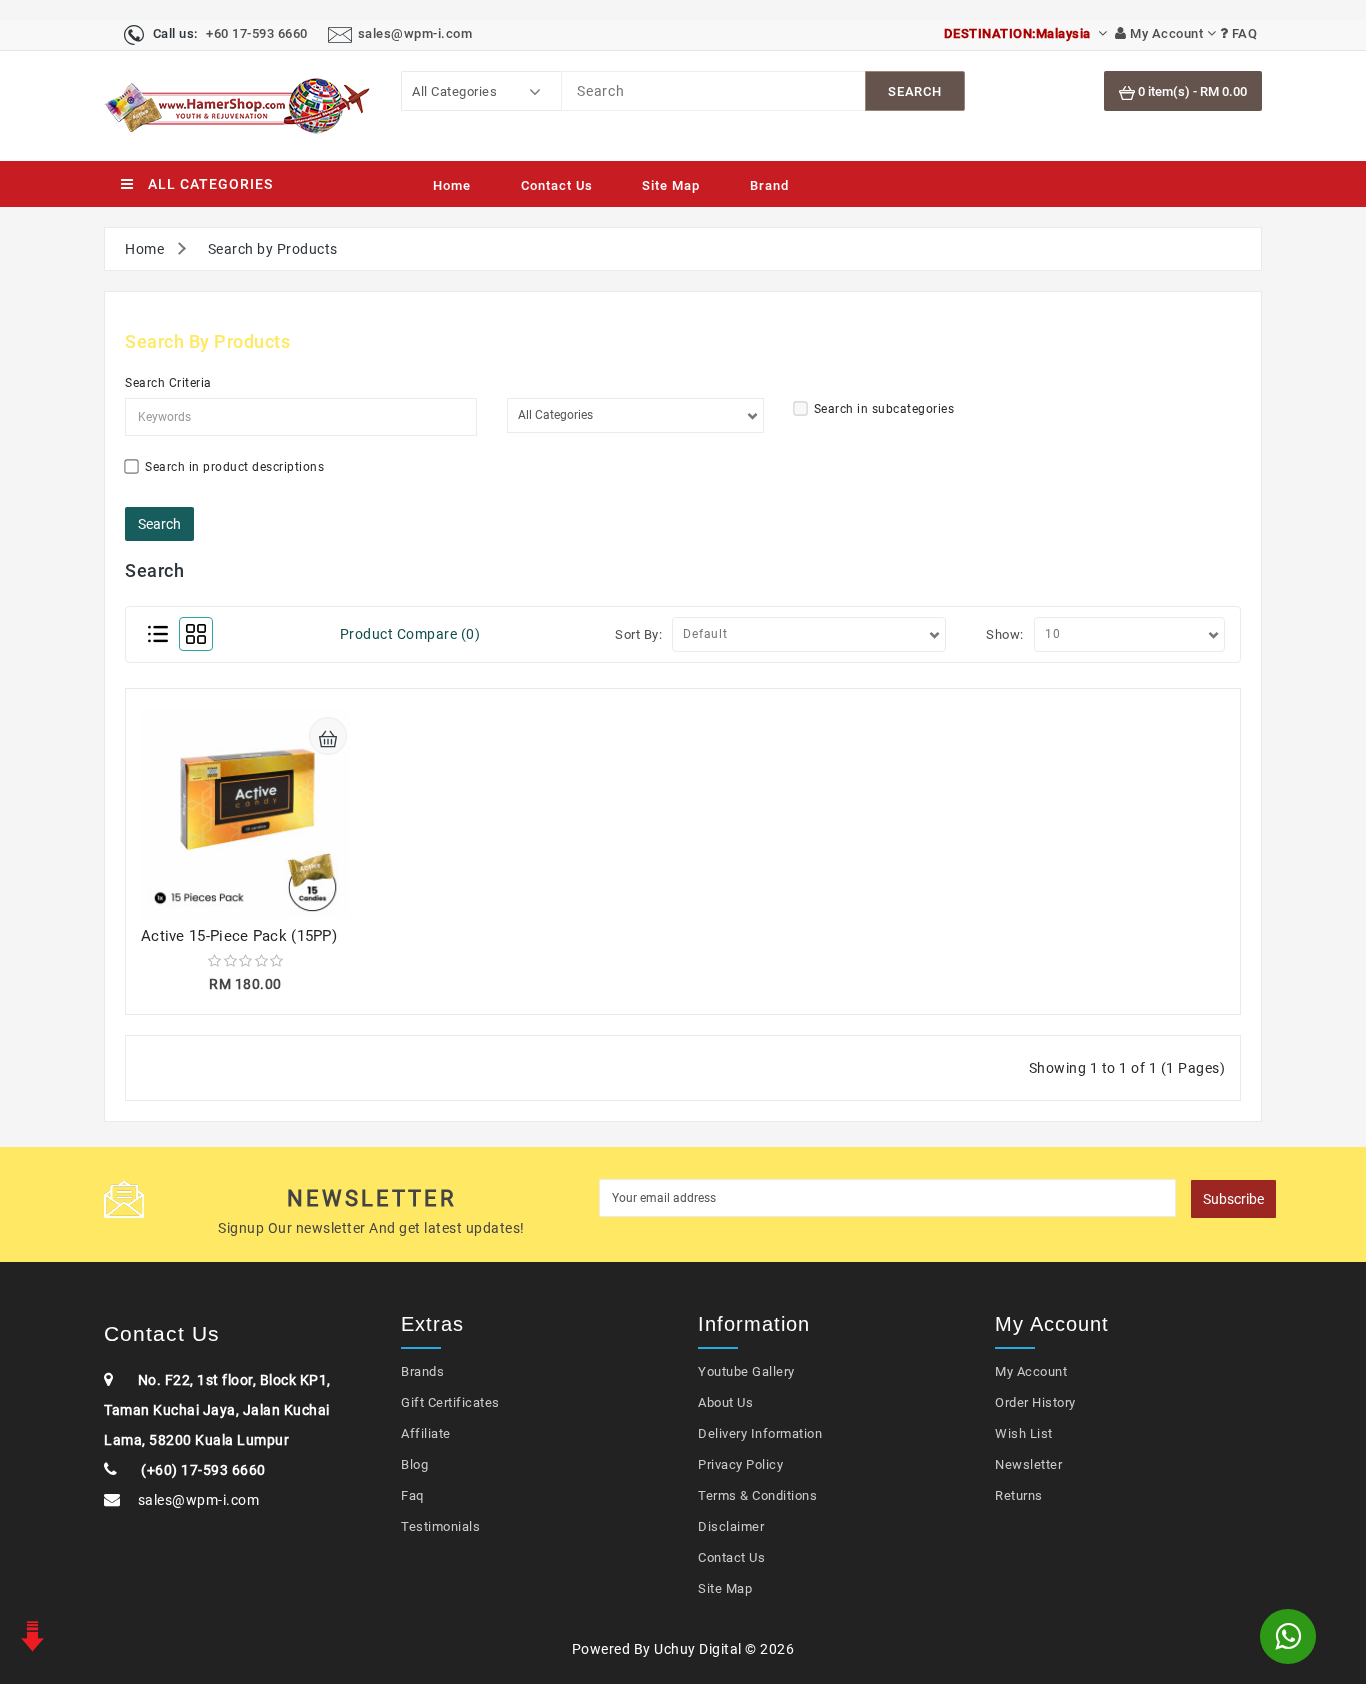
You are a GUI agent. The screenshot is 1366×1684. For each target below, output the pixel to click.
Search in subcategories (884, 409)
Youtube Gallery (746, 1371)
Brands (422, 1371)
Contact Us (557, 185)
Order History (1035, 1402)
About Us (725, 1402)
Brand (769, 185)
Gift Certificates (450, 1402)
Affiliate (426, 1433)
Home (452, 185)
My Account (1031, 1371)
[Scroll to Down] (30, 1634)
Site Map (671, 185)
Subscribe (1233, 1199)
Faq (412, 1495)
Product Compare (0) (410, 634)
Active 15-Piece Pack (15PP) (239, 936)
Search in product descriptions (234, 467)
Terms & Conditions (757, 1495)
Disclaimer (731, 1526)
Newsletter (1028, 1464)
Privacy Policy (740, 1464)
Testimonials (440, 1526)
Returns (1019, 1495)
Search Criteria (168, 383)
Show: (1005, 634)
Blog (414, 1464)
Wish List (1024, 1433)
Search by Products (273, 249)
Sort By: (638, 634)
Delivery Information (760, 1433)
